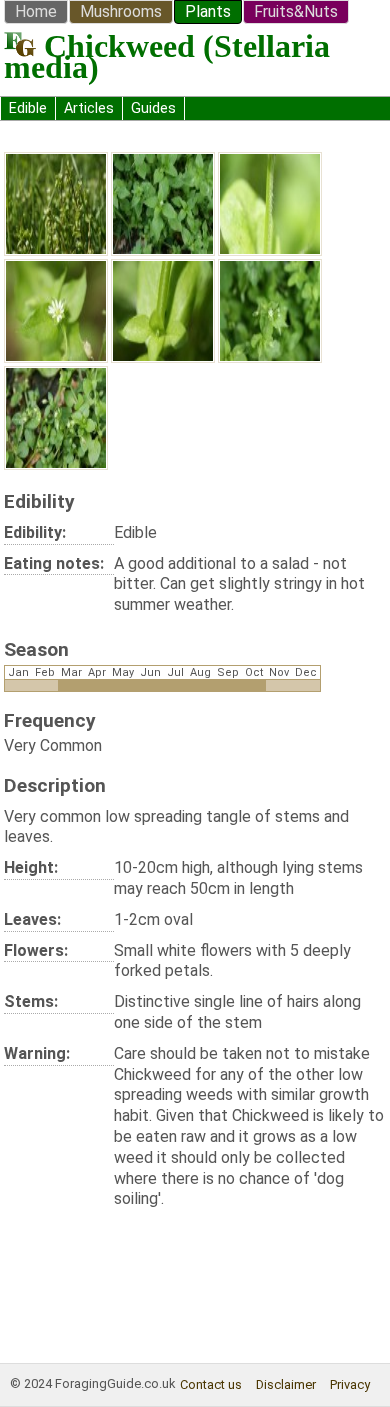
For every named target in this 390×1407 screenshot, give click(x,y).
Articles (89, 108)
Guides (153, 108)
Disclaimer (286, 1384)
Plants (208, 11)
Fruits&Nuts (296, 11)
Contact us (211, 1384)
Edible (28, 108)
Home (36, 11)
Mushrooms (121, 11)
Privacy (350, 1384)
